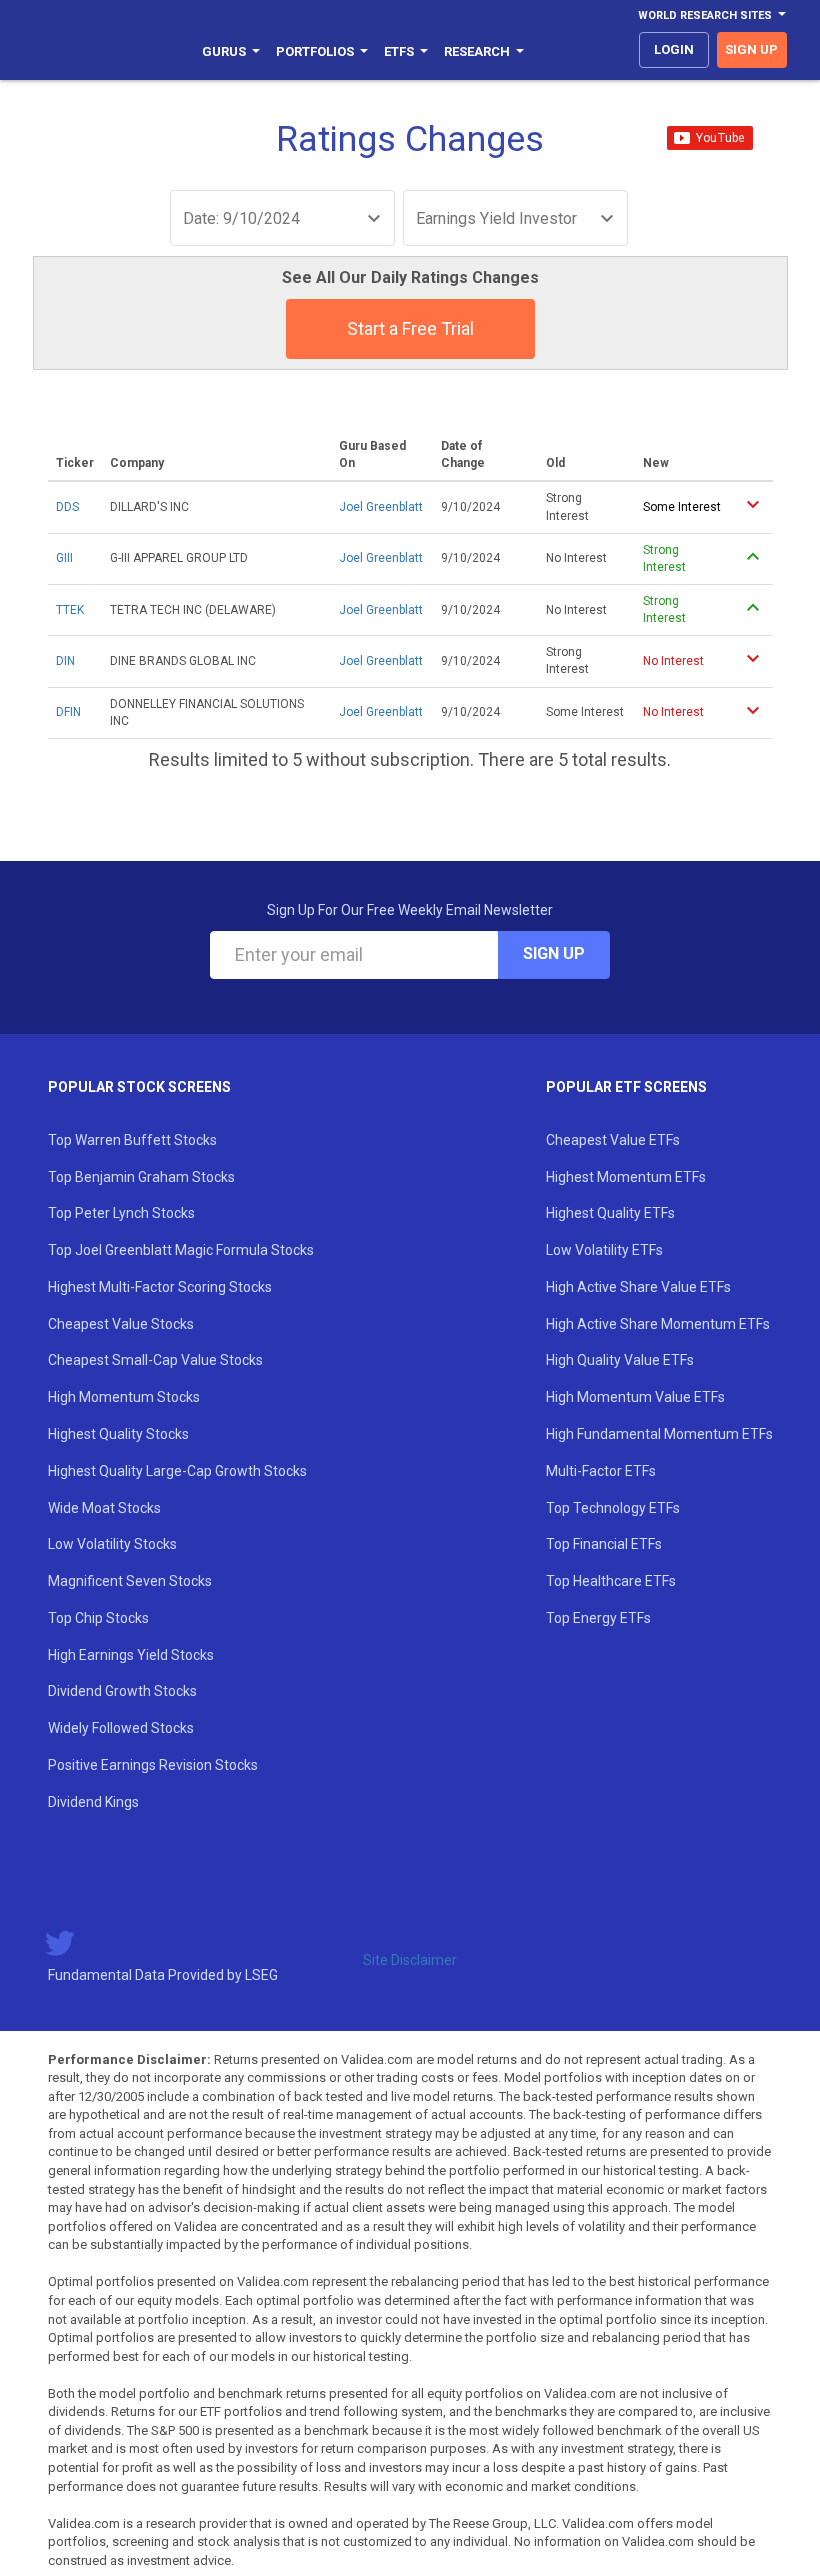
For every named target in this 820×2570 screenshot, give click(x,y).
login (674, 49)
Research (477, 51)
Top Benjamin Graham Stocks (141, 1177)
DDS (67, 507)
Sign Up (554, 953)
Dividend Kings (93, 1802)
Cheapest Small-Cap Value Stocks (155, 1360)
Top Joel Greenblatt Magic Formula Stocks (181, 1250)
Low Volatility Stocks (112, 1544)
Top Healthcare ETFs (611, 1581)
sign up (751, 49)
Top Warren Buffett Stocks (132, 1140)
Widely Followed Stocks (121, 1728)
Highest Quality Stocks (118, 1434)
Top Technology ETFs (613, 1508)
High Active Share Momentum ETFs (658, 1324)
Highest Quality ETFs (610, 1213)
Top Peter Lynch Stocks (121, 1213)
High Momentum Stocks (124, 1397)
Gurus (224, 51)
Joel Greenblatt (381, 507)
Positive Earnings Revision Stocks (153, 1765)
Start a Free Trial (410, 328)
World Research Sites (705, 15)
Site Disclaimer (410, 1960)
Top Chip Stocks (98, 1618)
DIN (65, 661)
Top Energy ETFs (598, 1618)
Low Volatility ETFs (604, 1250)
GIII (64, 558)
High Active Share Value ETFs (638, 1287)
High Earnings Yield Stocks (131, 1655)
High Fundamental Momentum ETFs (659, 1434)
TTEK (70, 610)
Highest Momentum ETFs (626, 1177)
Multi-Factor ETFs (601, 1471)
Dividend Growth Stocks (122, 1691)
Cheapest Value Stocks (121, 1324)
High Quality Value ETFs (620, 1360)
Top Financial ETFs (604, 1544)
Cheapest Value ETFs (613, 1140)
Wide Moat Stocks (104, 1508)
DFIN (68, 712)
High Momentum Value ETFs (635, 1397)
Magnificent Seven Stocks (130, 1581)
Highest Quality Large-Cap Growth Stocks (177, 1471)
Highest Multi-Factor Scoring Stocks (160, 1287)
